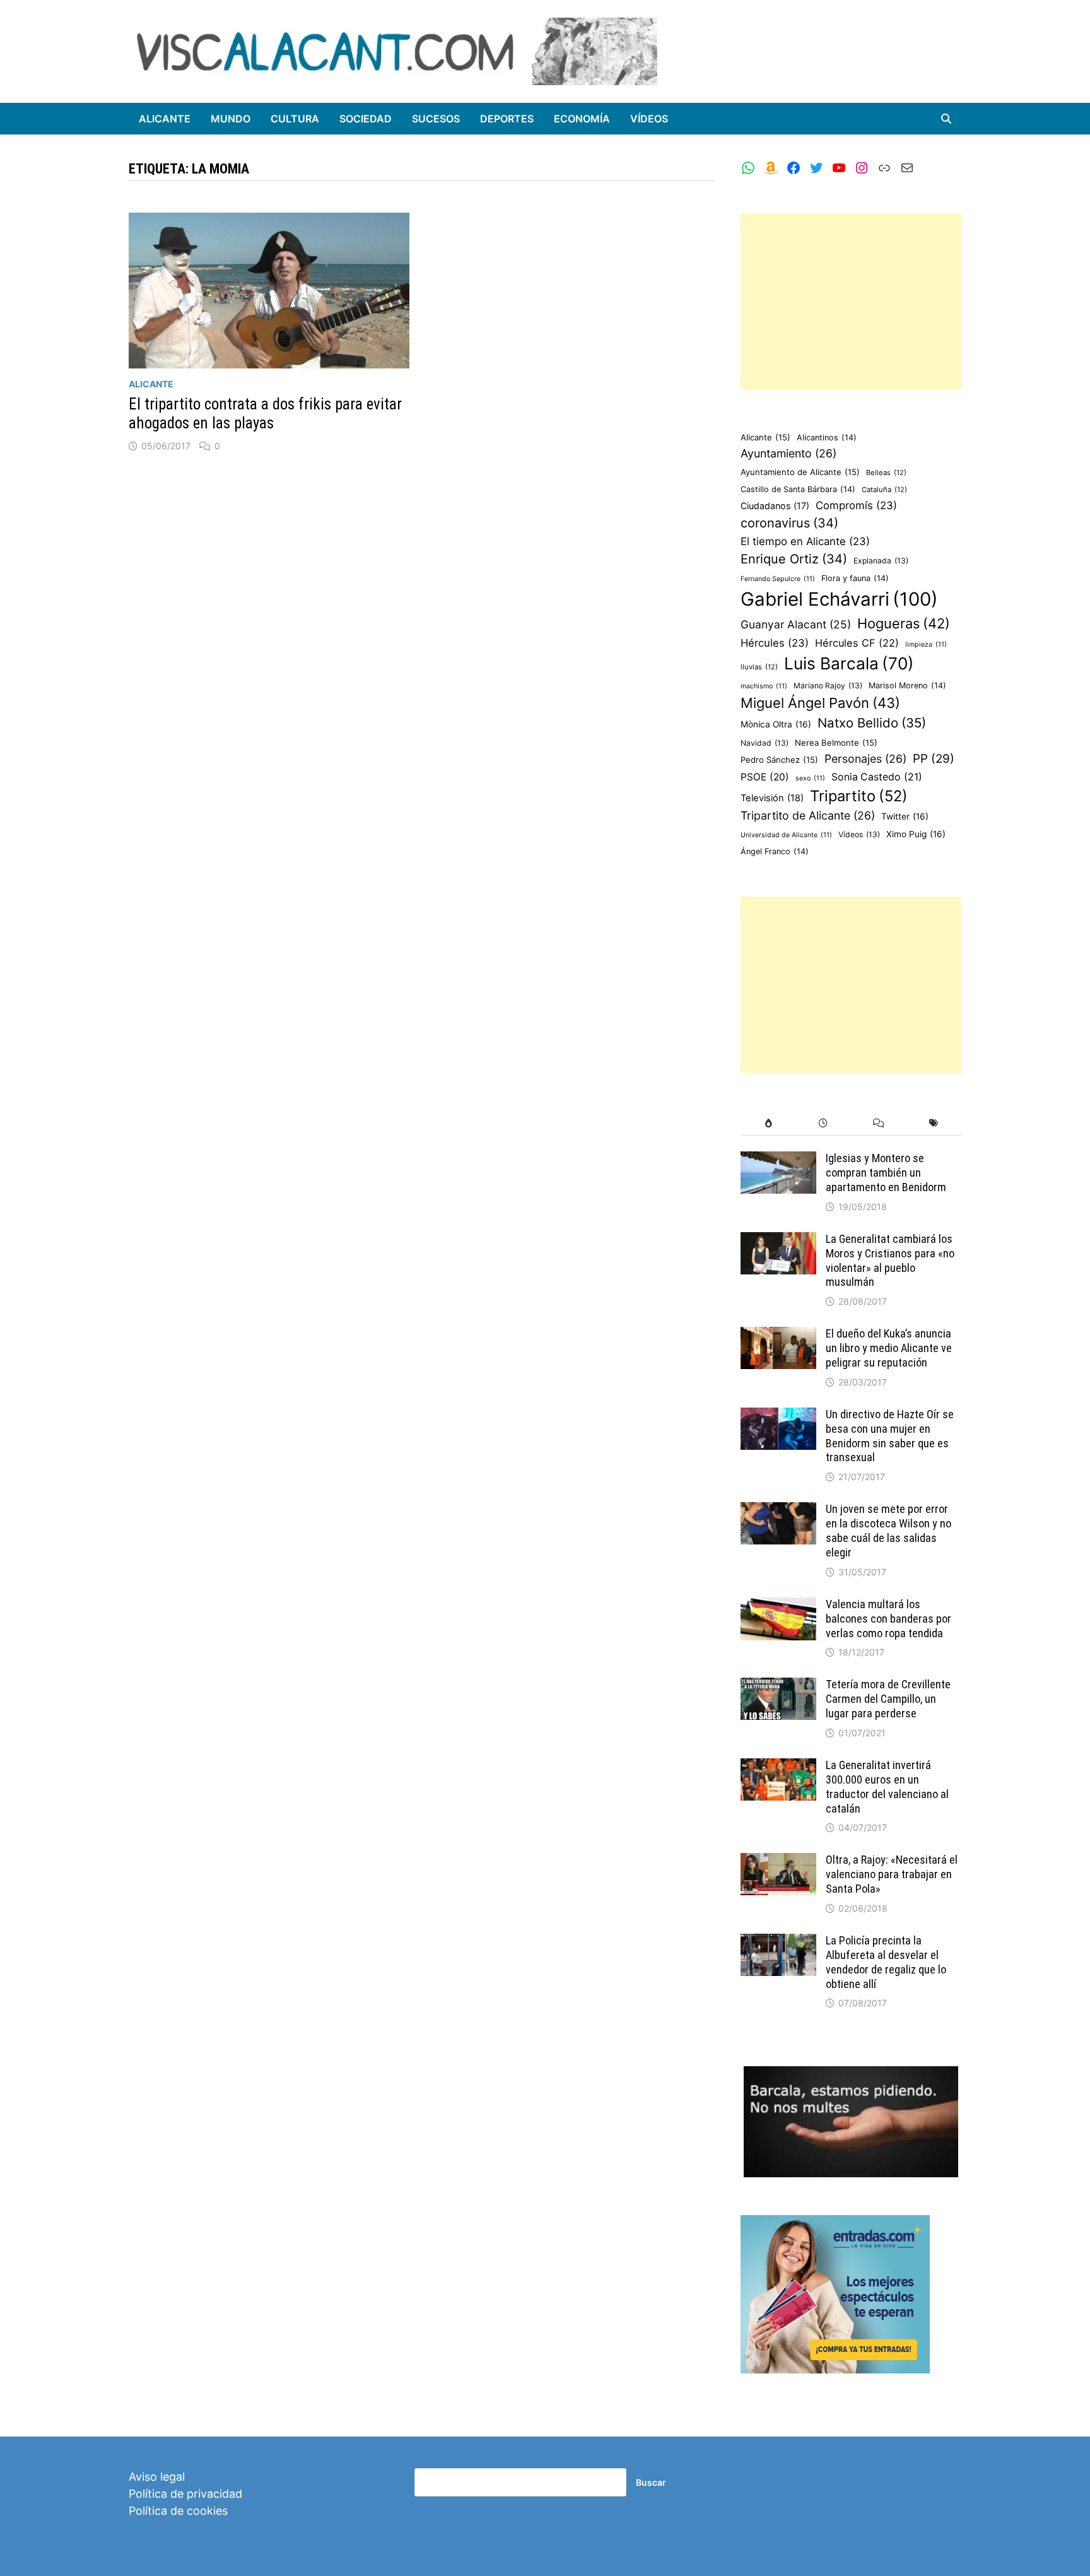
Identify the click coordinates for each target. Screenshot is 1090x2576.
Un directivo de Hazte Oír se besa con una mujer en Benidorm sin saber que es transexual (890, 1436)
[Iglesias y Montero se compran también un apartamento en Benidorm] (778, 1160)
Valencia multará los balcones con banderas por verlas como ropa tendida (888, 1619)
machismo (764, 686)
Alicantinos (827, 438)
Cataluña (884, 490)
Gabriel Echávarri (839, 599)
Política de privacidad (185, 2494)
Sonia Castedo (877, 777)
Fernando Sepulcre (778, 579)
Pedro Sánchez (779, 760)
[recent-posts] (823, 1123)
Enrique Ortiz (794, 559)
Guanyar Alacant (796, 624)
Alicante (165, 119)
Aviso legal (157, 2477)
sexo (810, 778)
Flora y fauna (855, 578)
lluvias (759, 667)
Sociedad (366, 119)
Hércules (775, 643)
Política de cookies (178, 2511)
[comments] (878, 1123)
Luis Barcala (849, 663)
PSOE (765, 777)
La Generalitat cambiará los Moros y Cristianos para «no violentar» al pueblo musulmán (890, 1261)
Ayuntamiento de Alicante (800, 472)
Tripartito (859, 796)
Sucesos (436, 119)
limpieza (926, 644)
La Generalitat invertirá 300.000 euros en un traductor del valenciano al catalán (887, 1787)
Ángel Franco (775, 851)
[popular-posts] (768, 1123)
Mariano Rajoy (828, 685)
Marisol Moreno (907, 685)
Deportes (507, 119)
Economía (582, 119)
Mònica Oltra (776, 724)
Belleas (886, 473)
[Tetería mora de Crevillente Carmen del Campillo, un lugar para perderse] (778, 1686)
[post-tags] (934, 1123)
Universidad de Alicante (786, 835)
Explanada (881, 561)
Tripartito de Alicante (808, 815)
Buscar (651, 2482)
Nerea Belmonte (836, 743)
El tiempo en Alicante (805, 541)
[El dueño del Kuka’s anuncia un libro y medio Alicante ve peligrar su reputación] (778, 1335)
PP (934, 759)
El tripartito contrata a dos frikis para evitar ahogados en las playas (265, 414)
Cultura (295, 119)
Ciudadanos (775, 506)
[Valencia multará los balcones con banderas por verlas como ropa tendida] (778, 1606)
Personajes (865, 759)
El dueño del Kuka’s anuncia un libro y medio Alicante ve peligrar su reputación (889, 1348)
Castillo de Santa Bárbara (798, 489)
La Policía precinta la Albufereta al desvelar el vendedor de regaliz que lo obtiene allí (886, 1962)
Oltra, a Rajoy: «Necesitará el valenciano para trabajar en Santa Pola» (892, 1874)
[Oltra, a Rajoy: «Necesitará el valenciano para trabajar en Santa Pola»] (778, 1861)
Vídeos (649, 119)
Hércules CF (857, 643)
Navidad (765, 743)
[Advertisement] (851, 302)
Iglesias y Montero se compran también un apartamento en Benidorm (886, 1173)
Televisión (772, 798)
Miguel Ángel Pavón (820, 703)
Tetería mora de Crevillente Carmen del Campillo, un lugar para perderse (888, 1699)
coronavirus (789, 523)
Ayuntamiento (788, 453)
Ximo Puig (916, 834)
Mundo (231, 119)
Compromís (856, 505)
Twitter (905, 816)
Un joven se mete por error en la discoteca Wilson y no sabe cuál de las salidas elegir (888, 1531)
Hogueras (904, 623)
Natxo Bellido (872, 723)
